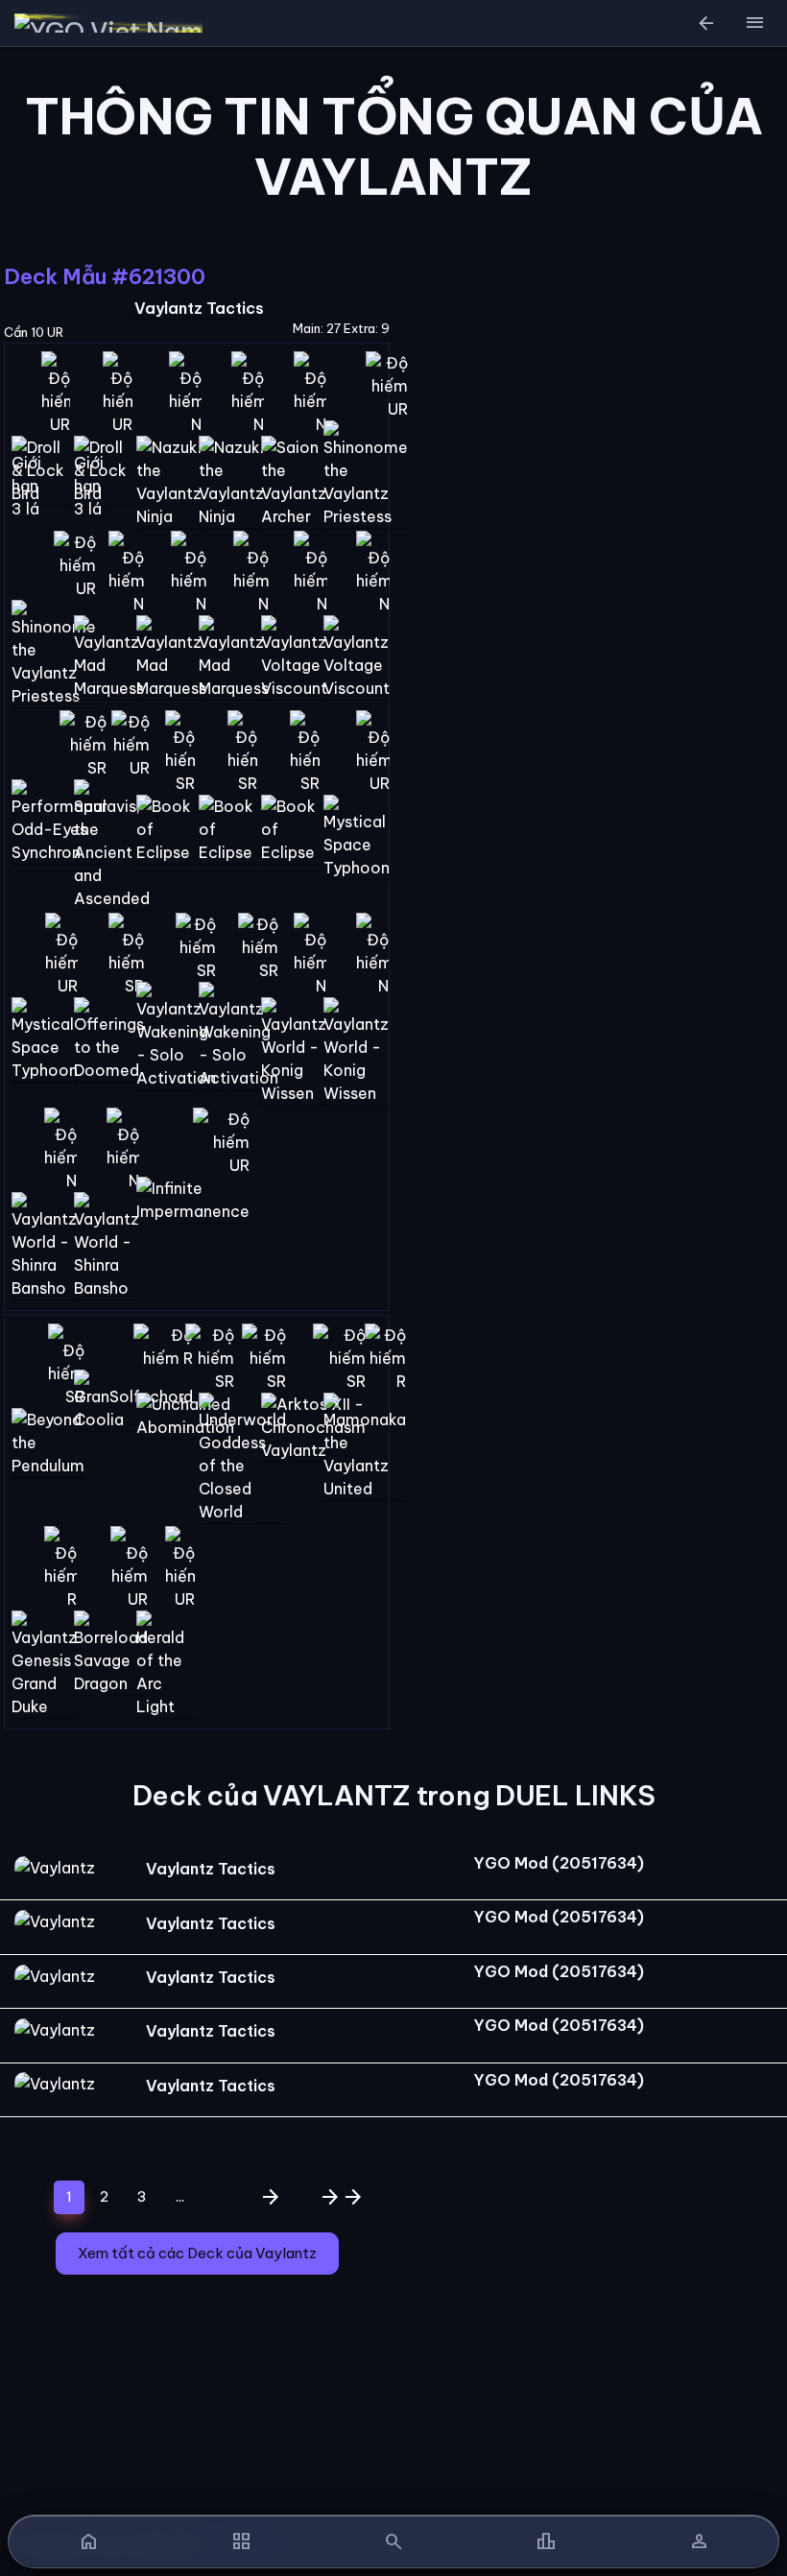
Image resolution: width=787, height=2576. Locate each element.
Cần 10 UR (34, 332)
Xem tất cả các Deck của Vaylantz (197, 2253)
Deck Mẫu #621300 (104, 276)
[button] (754, 23)
